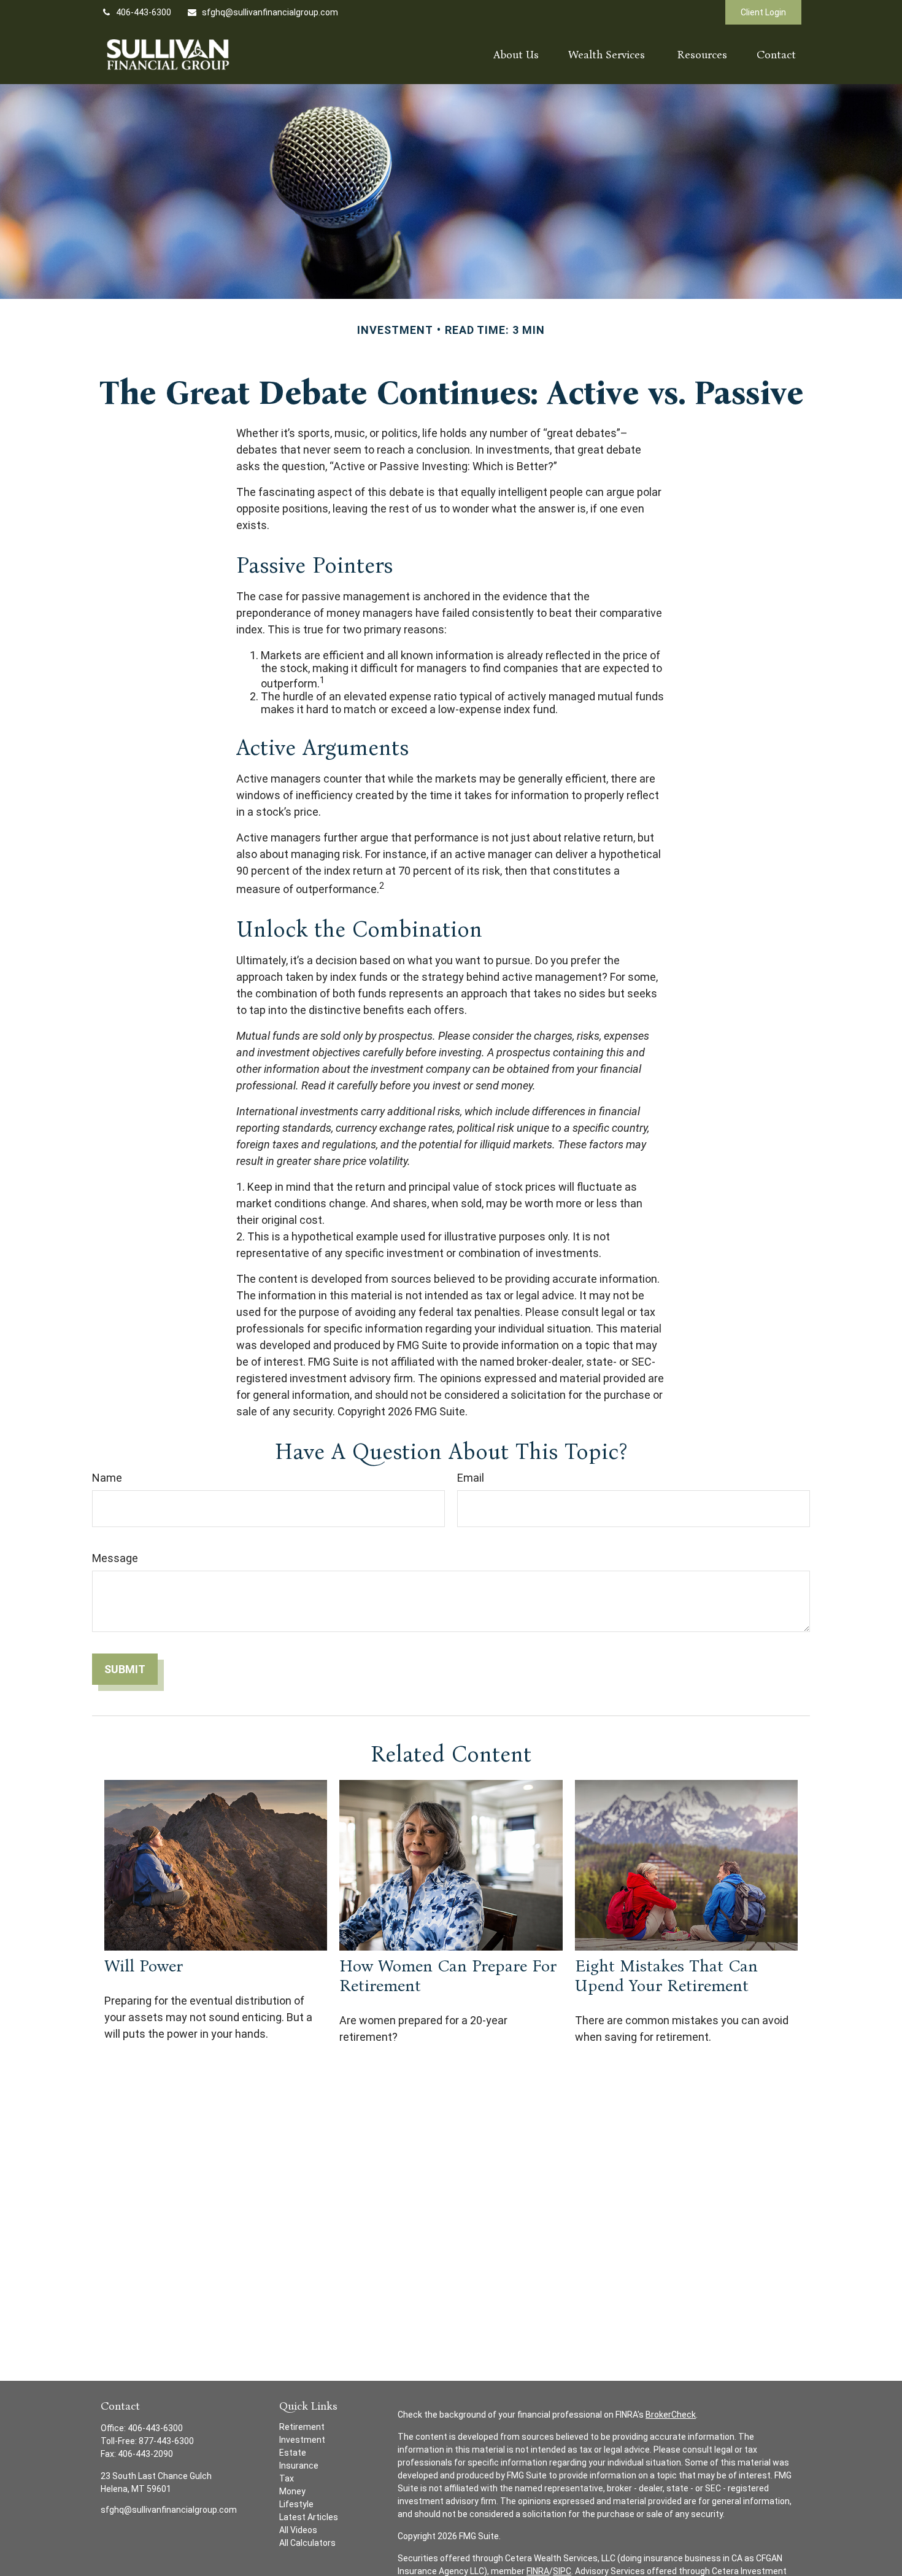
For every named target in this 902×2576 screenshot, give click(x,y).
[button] (516, 54)
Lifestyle (296, 2504)
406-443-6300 (144, 12)
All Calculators (307, 2543)
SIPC (562, 2571)
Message (115, 1558)
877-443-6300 (166, 2441)
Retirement (302, 2427)
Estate (293, 2453)
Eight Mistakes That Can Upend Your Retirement (666, 1976)
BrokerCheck (671, 2415)
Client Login (763, 12)
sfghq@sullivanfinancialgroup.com (270, 12)
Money (292, 2491)
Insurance (299, 2466)
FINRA (538, 2571)
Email (471, 1478)
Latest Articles (309, 2517)
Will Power (144, 1966)
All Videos (298, 2530)
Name (107, 1478)
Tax (287, 2478)
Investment (302, 2440)
